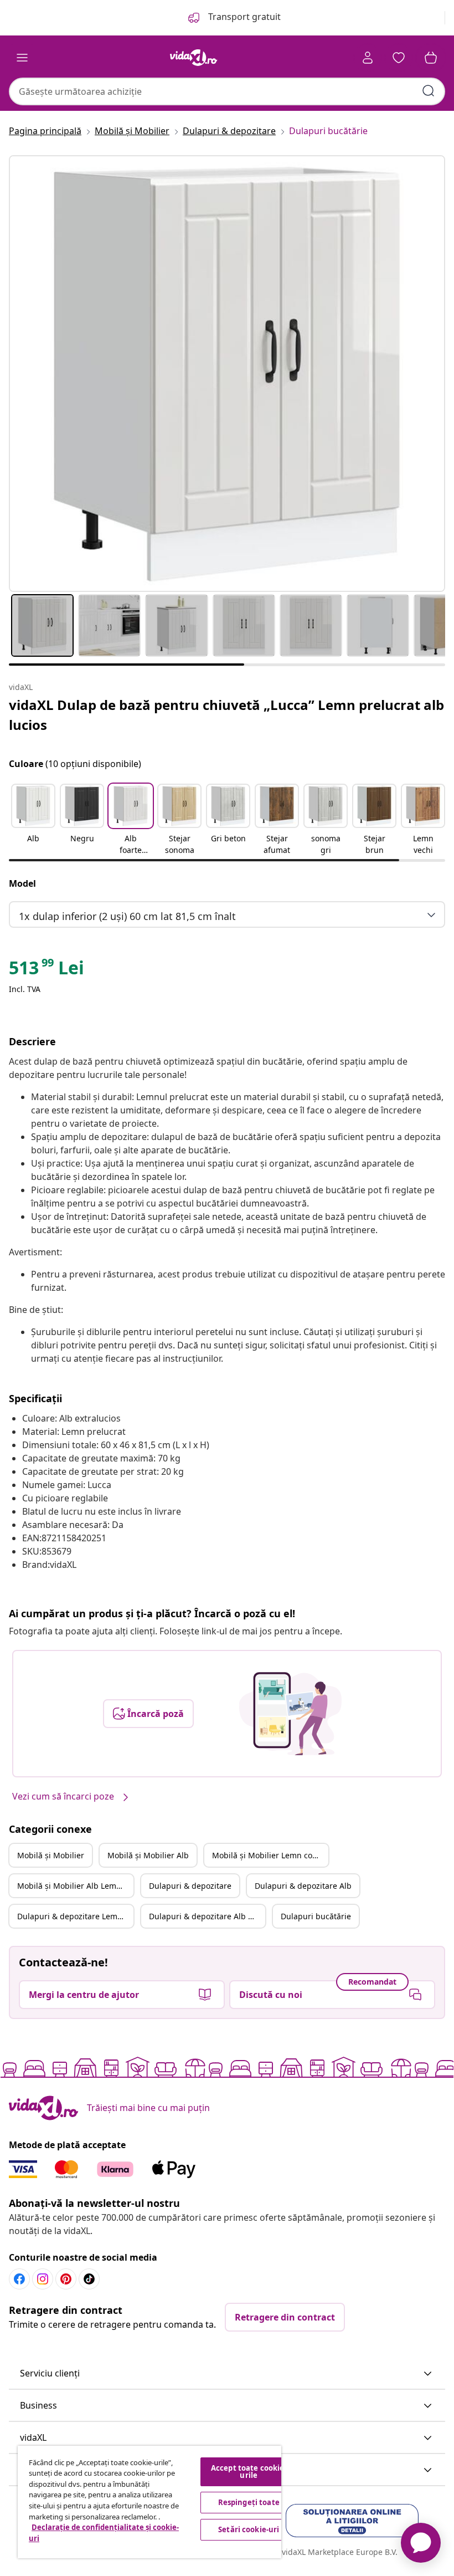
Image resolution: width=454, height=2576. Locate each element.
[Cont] (368, 58)
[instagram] (43, 2279)
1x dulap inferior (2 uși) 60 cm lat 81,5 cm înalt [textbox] (127, 916)
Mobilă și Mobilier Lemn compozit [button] (270, 1855)
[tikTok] (89, 2279)
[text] (47, 970)
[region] (149, 2502)
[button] (33, 820)
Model (22, 883)
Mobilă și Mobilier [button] (51, 1855)
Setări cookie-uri (249, 2529)
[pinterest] (66, 2279)
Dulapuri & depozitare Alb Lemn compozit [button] (207, 1916)
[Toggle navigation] (22, 58)
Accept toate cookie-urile (249, 2472)
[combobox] (227, 91)
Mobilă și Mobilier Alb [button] (148, 1855)
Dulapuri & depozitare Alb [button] (303, 1886)
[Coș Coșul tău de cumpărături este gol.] (431, 58)
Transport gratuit (243, 17)
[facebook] (19, 2279)
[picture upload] (290, 1714)
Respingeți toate (249, 2502)
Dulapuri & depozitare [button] (190, 1886)
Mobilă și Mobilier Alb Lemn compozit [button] (75, 1886)
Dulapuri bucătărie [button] (316, 1916)
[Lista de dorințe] (399, 58)
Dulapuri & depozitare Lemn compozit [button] (75, 1916)
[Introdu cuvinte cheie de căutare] (429, 91)
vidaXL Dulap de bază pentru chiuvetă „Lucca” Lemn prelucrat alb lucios (226, 715)
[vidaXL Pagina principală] (194, 58)
